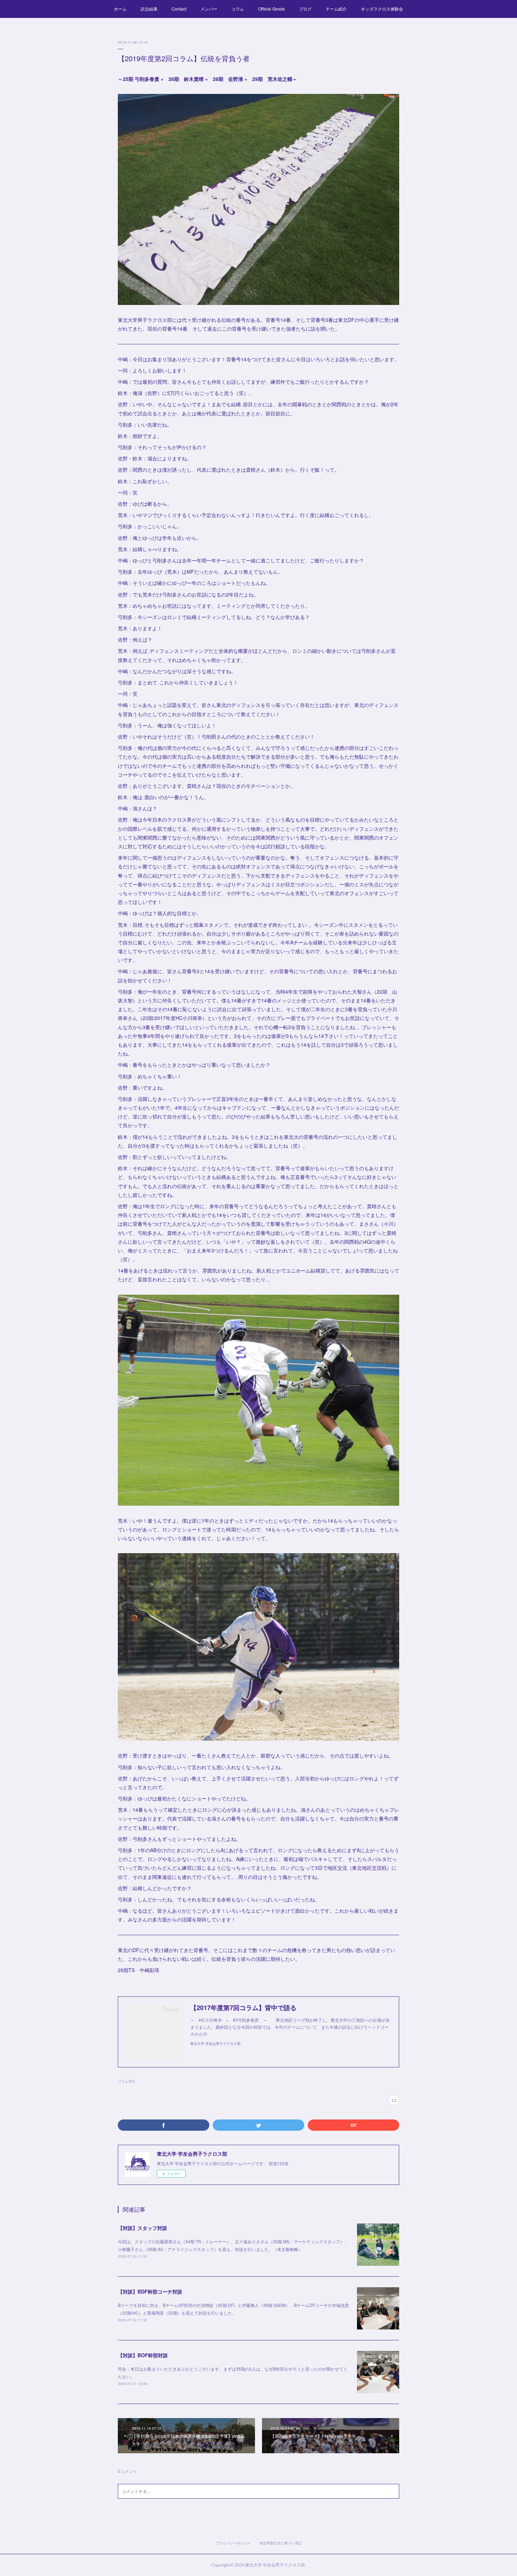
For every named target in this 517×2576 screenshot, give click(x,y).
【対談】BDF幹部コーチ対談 (150, 2291)
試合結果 (149, 9)
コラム (238, 9)
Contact (179, 9)
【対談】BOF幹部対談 (143, 2355)
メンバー (209, 9)
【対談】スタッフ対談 (142, 2228)
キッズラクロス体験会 (382, 9)
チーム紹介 (336, 9)
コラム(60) (126, 2081)
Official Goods (272, 9)
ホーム (120, 9)
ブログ (305, 9)
